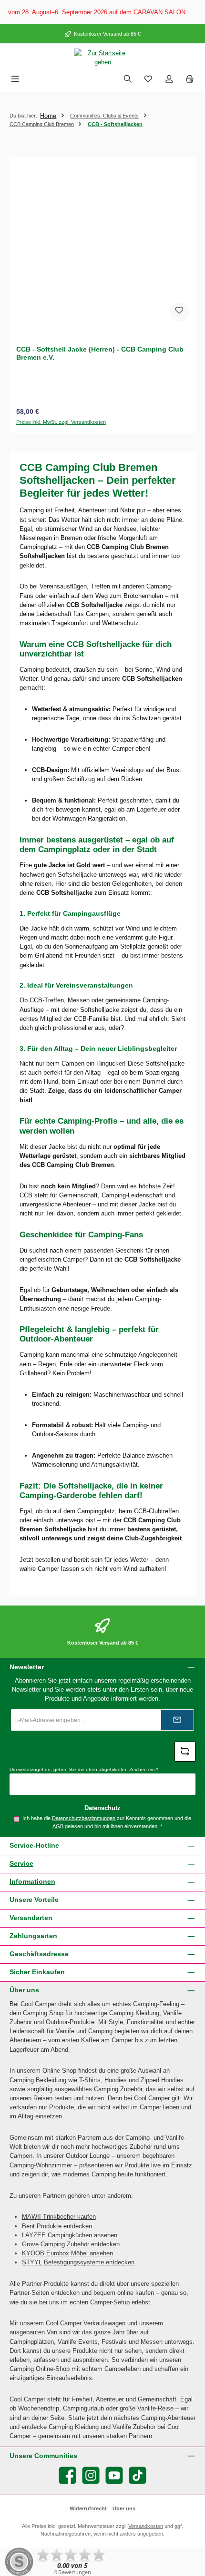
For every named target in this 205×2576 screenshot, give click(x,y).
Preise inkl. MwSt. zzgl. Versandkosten (61, 422)
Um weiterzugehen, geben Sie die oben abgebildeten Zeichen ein (84, 1769)
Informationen (32, 1881)
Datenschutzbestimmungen (84, 1818)
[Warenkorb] (190, 80)
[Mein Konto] (169, 80)
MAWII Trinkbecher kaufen (59, 2217)
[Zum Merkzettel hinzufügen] (179, 312)
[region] (102, 12)
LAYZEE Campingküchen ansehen (70, 2235)
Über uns (124, 2508)
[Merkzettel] (148, 80)
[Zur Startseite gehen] (102, 58)
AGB (58, 1826)
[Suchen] (128, 80)
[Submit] (177, 1720)
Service (21, 1863)
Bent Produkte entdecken (57, 2226)
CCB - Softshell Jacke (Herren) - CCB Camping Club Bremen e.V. (100, 353)
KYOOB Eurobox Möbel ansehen (67, 2253)
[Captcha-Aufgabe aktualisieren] (185, 1752)
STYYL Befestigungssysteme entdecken (78, 2262)
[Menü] (15, 80)
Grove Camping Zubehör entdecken (71, 2244)
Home (48, 116)
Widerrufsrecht (88, 2508)
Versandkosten (146, 2526)
